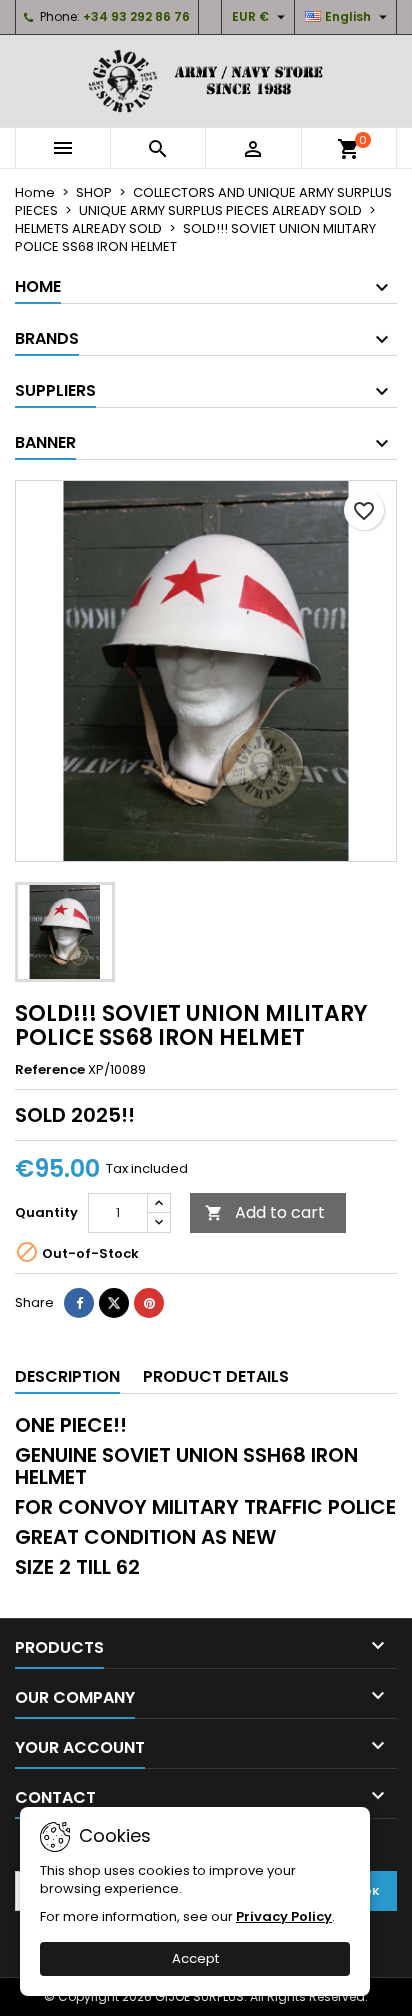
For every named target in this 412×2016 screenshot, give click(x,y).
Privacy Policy (284, 1916)
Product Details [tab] (216, 1376)
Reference (50, 1070)
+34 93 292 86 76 (136, 16)
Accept (195, 1958)
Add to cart (265, 1212)
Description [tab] (67, 1376)
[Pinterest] (149, 1303)
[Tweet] (114, 1303)
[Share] (79, 1303)
